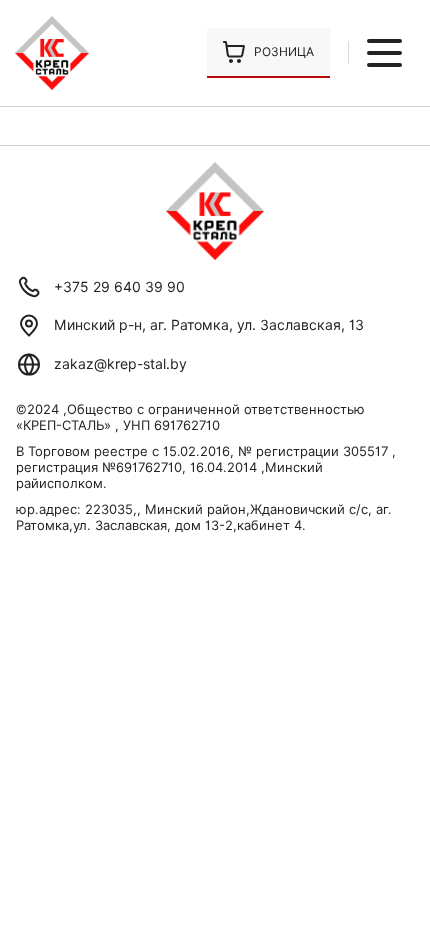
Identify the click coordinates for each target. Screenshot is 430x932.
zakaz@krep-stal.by (120, 364)
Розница (284, 51)
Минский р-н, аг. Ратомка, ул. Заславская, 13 (209, 325)
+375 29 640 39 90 (119, 287)
